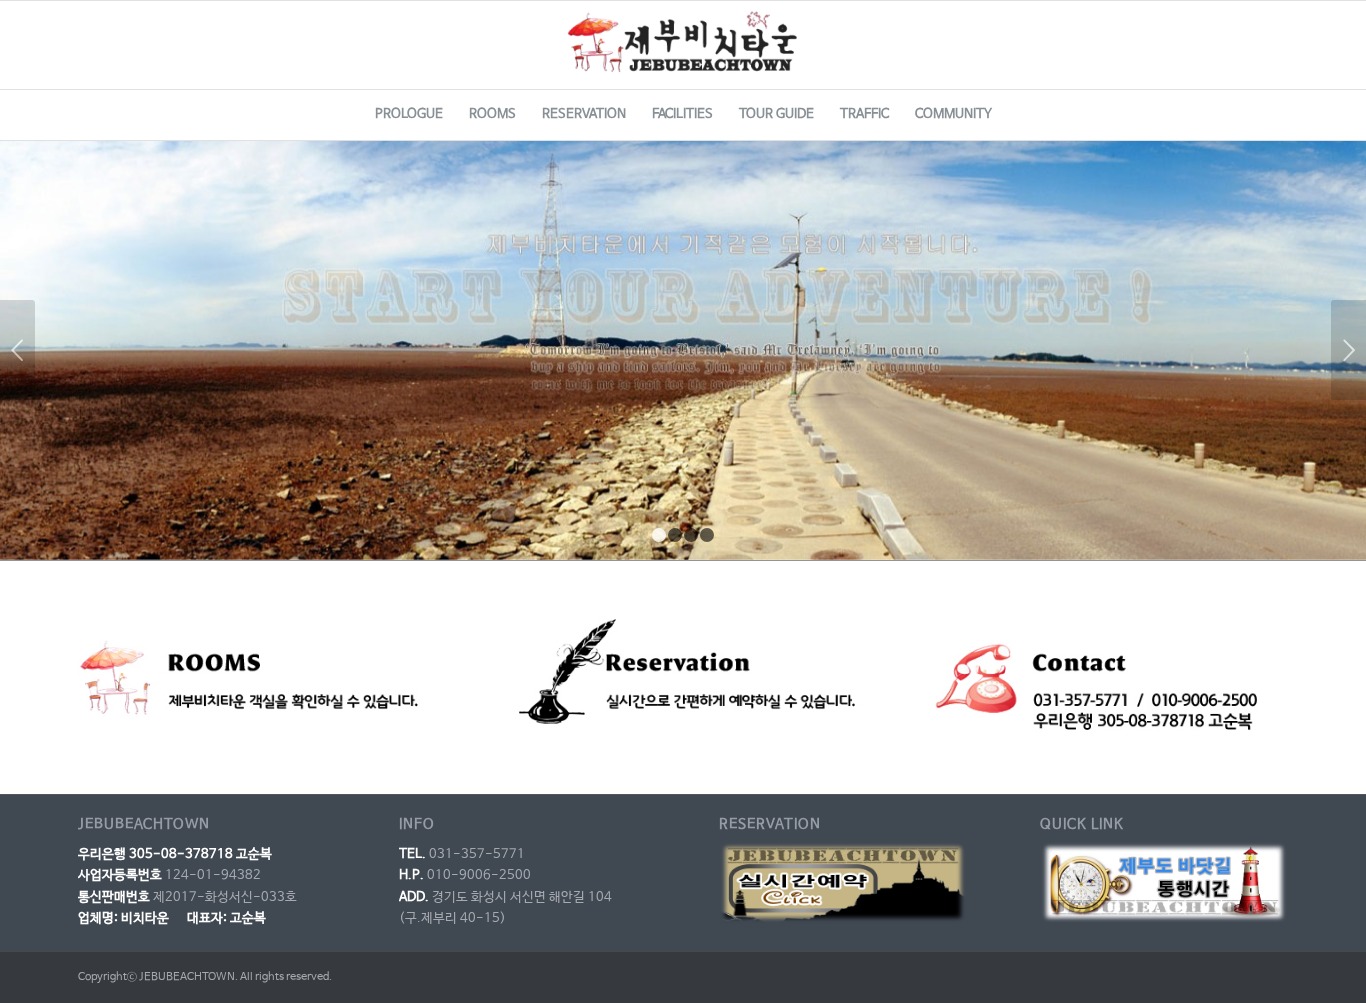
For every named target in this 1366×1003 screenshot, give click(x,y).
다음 (1348, 350)
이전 (17, 350)
